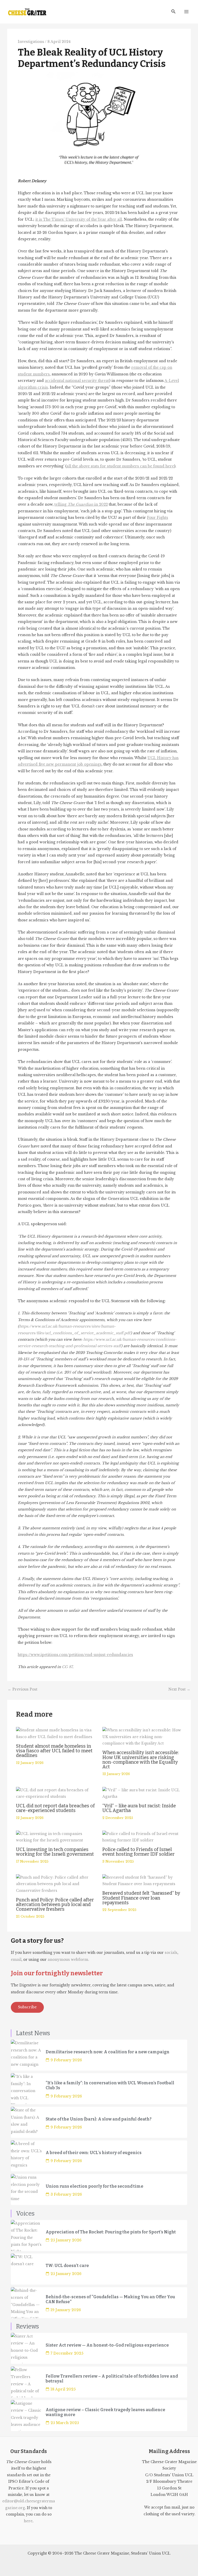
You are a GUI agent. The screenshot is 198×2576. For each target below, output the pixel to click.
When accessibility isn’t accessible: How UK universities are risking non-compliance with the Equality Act (141, 1760)
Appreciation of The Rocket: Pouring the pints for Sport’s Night (111, 2232)
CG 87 (67, 1667)
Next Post (179, 1690)
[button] (174, 12)
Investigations (31, 42)
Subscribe (27, 2007)
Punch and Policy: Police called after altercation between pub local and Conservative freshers (55, 1904)
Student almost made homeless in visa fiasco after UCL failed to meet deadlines (54, 1751)
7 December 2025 (67, 2353)
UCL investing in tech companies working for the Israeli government (55, 1852)
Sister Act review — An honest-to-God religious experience (107, 2345)
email (16, 1960)
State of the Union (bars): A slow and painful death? (99, 2119)
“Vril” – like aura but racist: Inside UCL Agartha (139, 1808)
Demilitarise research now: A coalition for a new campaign (108, 2052)
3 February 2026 (66, 2194)
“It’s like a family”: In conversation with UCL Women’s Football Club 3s (110, 2085)
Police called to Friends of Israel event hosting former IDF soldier (138, 1852)
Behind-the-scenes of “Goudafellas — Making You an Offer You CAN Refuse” (110, 2299)
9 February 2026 (66, 2060)
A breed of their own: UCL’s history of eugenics (94, 2153)
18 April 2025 (63, 2389)
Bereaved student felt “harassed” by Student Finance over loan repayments (141, 1898)
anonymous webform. (68, 1960)
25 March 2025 (65, 2423)
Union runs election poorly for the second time (94, 2186)
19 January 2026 (66, 2310)
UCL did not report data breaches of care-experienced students (55, 1808)
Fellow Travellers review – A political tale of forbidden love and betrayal (112, 2379)
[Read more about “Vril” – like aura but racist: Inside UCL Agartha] (142, 1793)
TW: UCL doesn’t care (67, 2266)
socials (171, 1953)
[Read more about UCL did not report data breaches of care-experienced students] (56, 1793)
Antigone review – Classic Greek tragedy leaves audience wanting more (105, 2412)
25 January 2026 (66, 2240)
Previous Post (23, 1690)
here (28, 2521)
